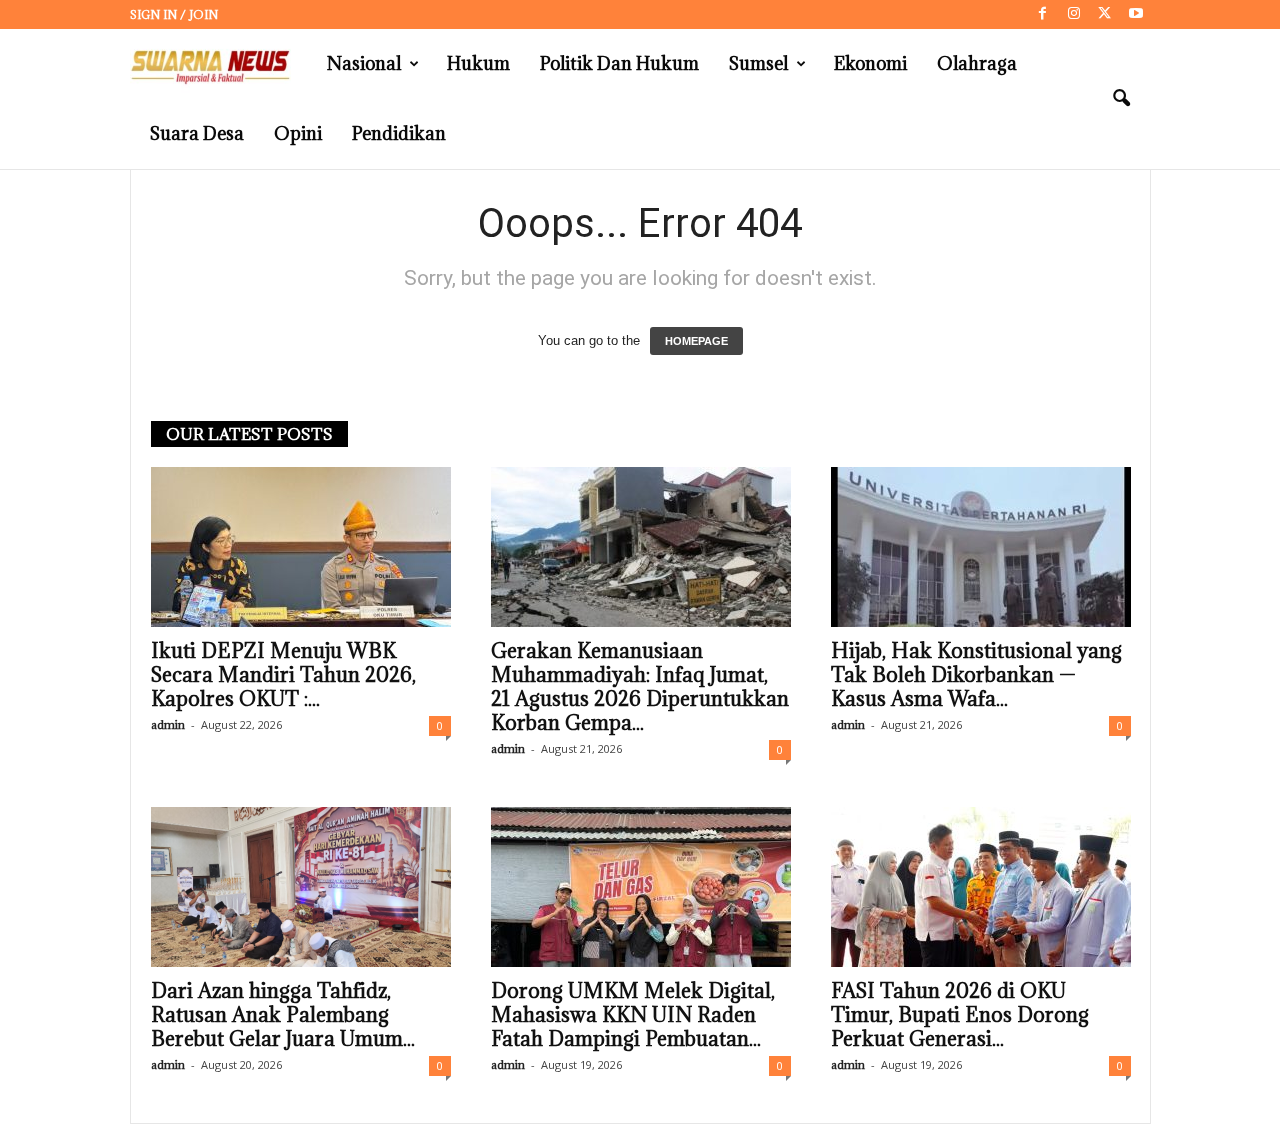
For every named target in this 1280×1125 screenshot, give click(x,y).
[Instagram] (1074, 14)
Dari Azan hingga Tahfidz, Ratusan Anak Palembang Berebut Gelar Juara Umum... (283, 1015)
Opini (298, 133)
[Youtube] (1136, 14)
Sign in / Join (174, 14)
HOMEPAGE (696, 341)
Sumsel (758, 63)
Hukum (478, 63)
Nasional (364, 63)
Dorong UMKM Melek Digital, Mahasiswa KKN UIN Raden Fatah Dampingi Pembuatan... (633, 1015)
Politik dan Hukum (619, 63)
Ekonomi (870, 63)
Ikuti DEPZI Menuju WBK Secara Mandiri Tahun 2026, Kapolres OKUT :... (283, 675)
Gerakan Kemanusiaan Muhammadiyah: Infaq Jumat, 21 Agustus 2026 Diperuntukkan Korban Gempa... (640, 687)
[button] (1121, 99)
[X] (1105, 14)
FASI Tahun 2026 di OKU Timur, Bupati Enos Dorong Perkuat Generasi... (960, 1015)
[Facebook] (1043, 14)
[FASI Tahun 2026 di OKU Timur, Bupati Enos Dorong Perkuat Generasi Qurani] (981, 887)
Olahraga (977, 63)
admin (168, 724)
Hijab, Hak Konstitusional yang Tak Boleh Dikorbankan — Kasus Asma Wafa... (976, 675)
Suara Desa (197, 133)
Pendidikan (399, 133)
